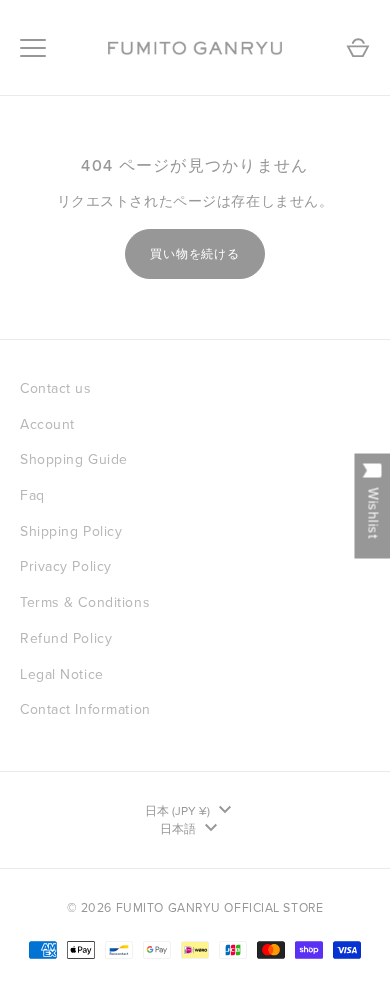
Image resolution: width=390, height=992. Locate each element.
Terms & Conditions (85, 602)
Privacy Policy (66, 566)
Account (47, 424)
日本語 (178, 829)
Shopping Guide (74, 459)
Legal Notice (62, 674)
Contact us (56, 388)
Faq (32, 495)
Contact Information (85, 709)
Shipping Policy (71, 531)
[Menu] (33, 48)
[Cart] (358, 48)
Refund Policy (66, 638)
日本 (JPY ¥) (177, 811)
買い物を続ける (195, 254)
